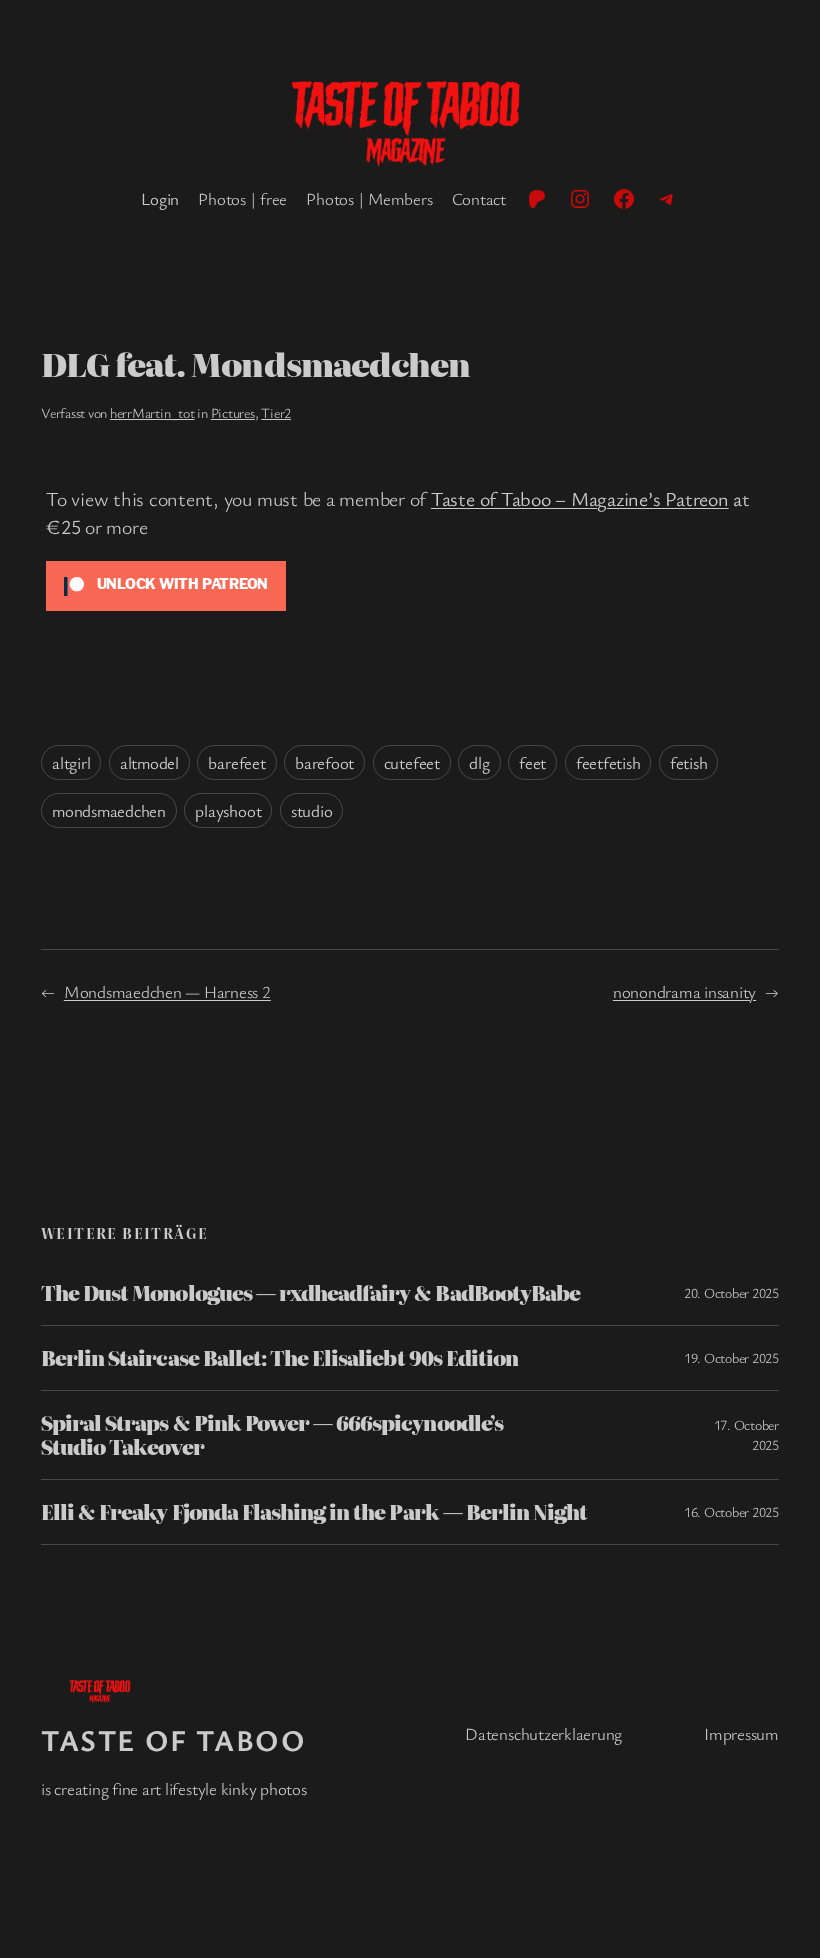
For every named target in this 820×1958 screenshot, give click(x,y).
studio (312, 810)
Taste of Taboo (173, 1739)
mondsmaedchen (109, 810)
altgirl (71, 762)
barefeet (236, 762)
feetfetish (608, 762)
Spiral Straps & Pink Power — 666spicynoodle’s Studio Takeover (272, 1435)
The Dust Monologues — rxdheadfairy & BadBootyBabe (310, 1293)
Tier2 (276, 412)
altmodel (149, 762)
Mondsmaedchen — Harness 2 (167, 991)
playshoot (228, 810)
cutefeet (412, 762)
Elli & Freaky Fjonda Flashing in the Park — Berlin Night (314, 1512)
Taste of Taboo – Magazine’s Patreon (580, 498)
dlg (479, 762)
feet (532, 762)
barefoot (324, 762)
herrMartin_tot (152, 412)
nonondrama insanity (684, 991)
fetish (689, 762)
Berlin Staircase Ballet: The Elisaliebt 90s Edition (279, 1358)
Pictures (233, 412)
